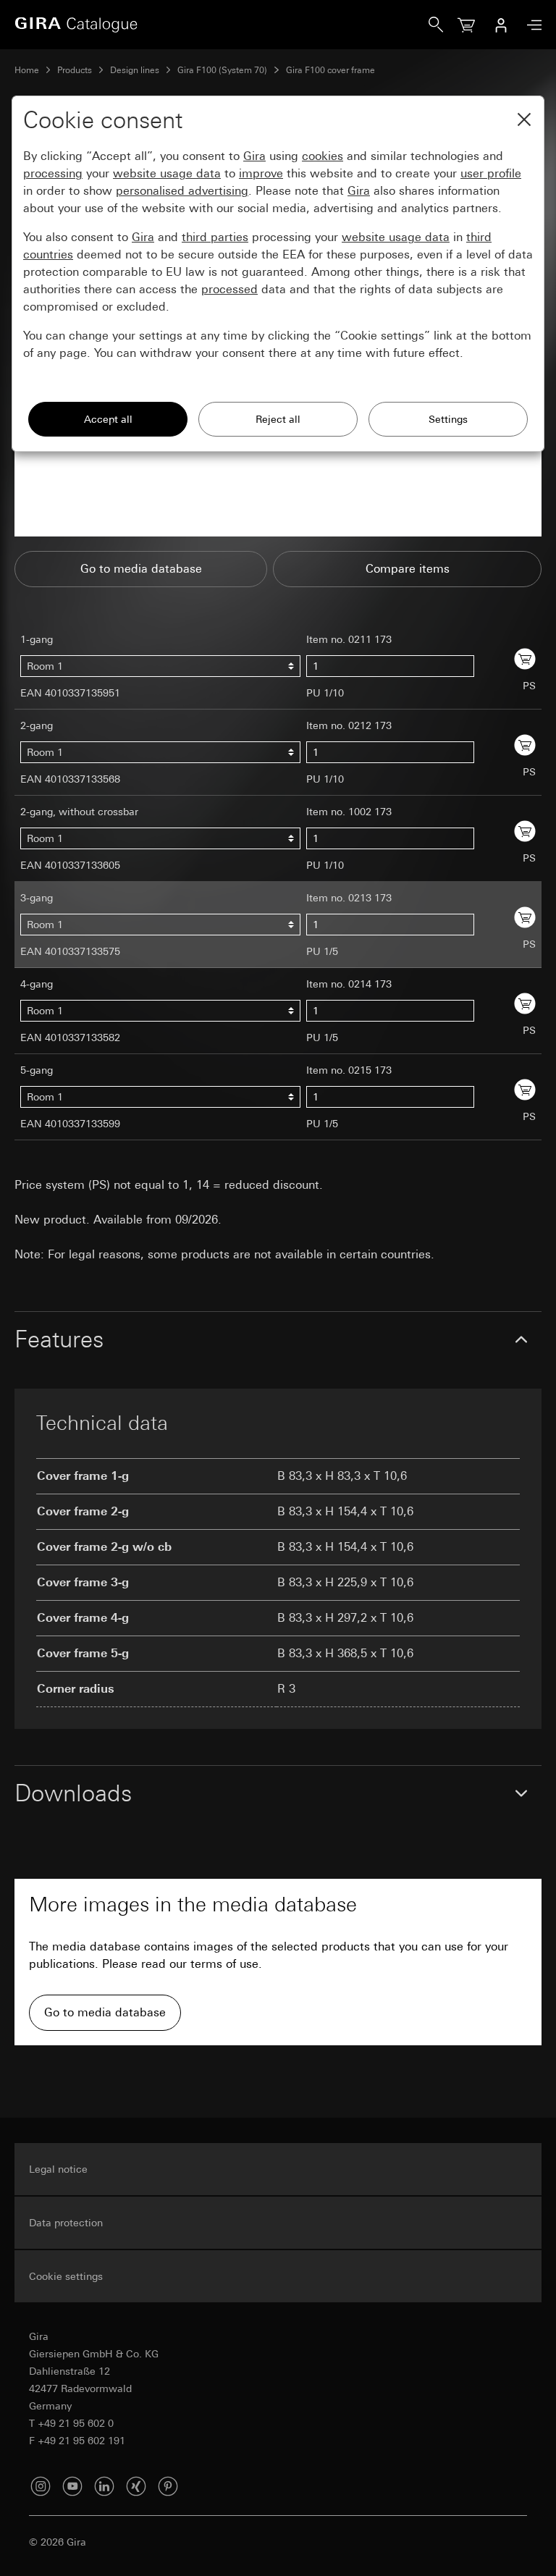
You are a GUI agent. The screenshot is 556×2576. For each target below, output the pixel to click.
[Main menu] (531, 25)
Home (27, 70)
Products (75, 70)
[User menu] (501, 25)
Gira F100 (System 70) (222, 70)
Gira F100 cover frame (330, 70)
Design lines (135, 70)
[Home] (222, 25)
